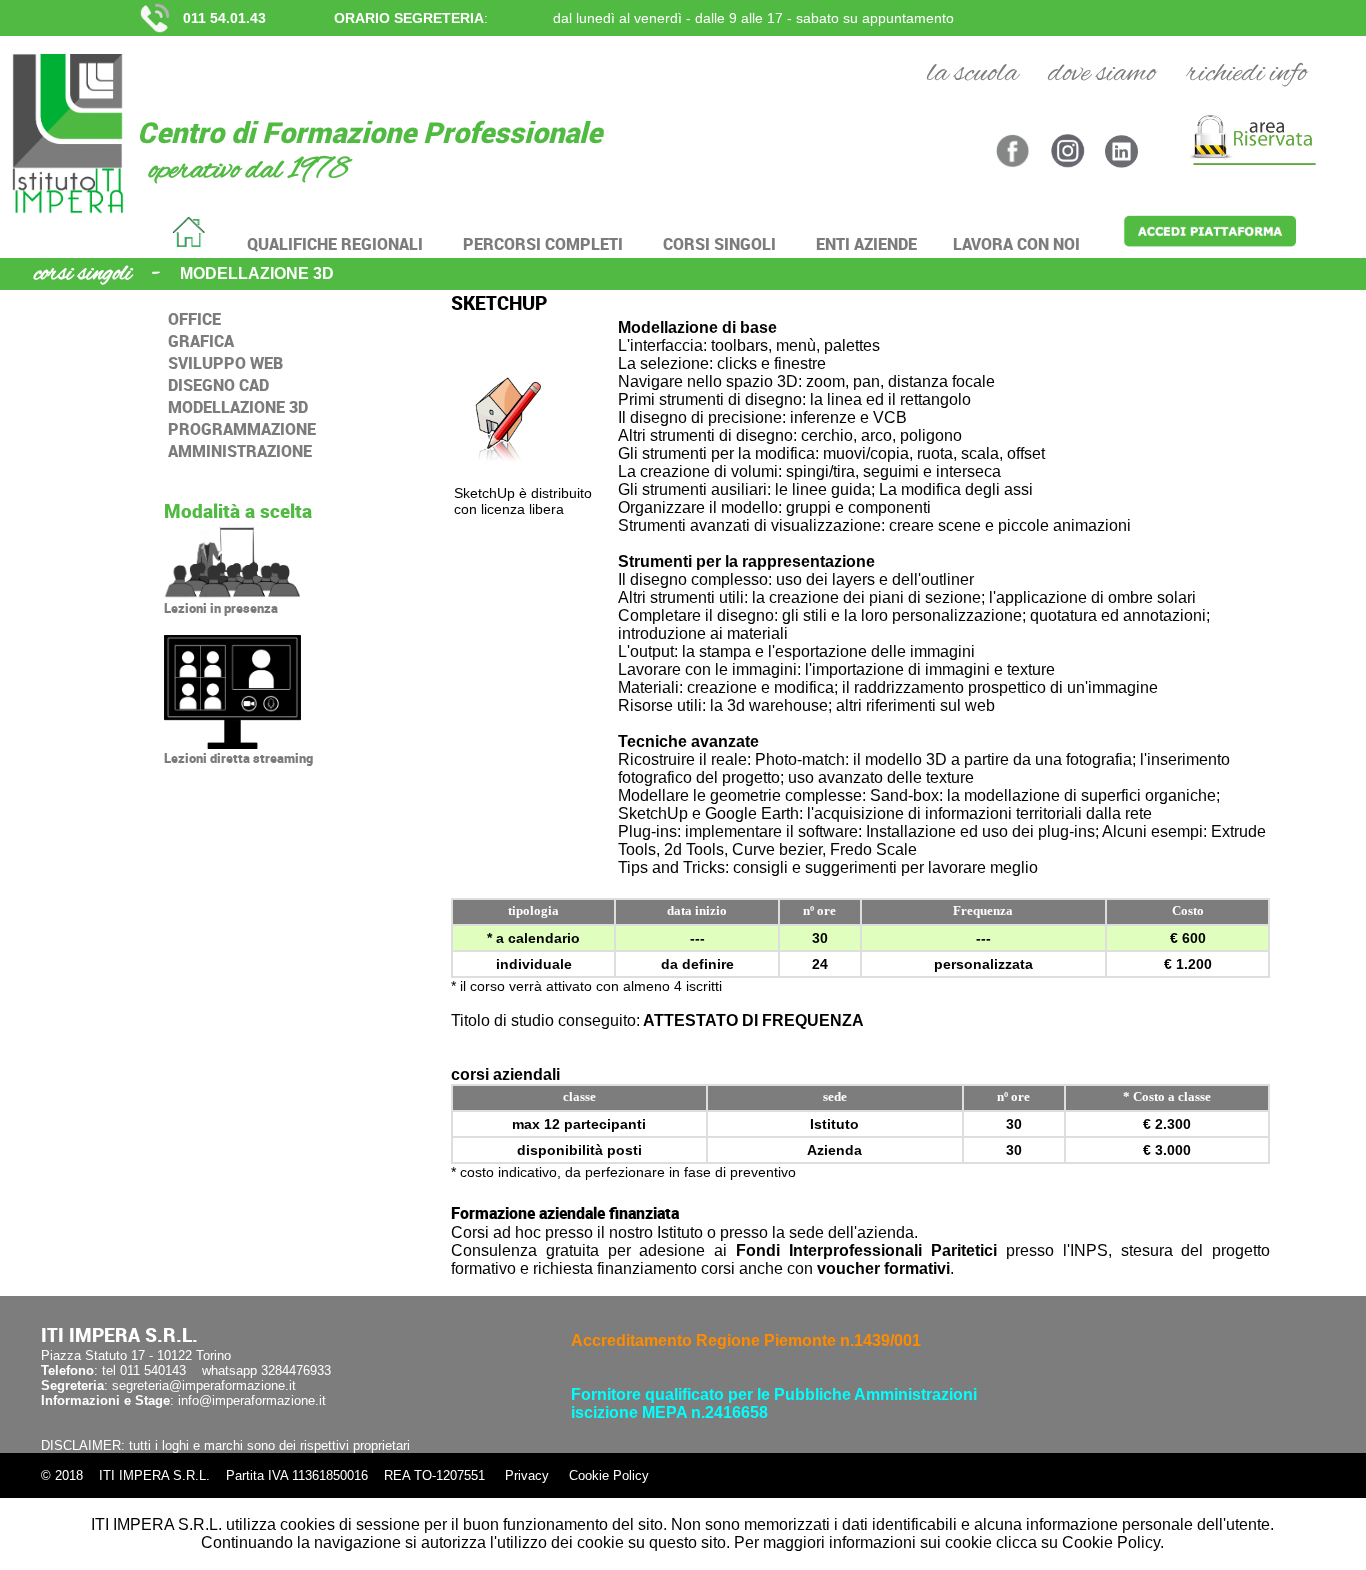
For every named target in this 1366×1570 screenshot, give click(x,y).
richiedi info (1246, 74)
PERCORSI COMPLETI (543, 244)
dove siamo (1102, 74)
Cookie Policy (609, 1475)
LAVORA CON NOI (1016, 244)
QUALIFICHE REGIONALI (335, 244)
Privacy (527, 1475)
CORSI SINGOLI (719, 244)
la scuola (972, 74)
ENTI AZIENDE (866, 244)
